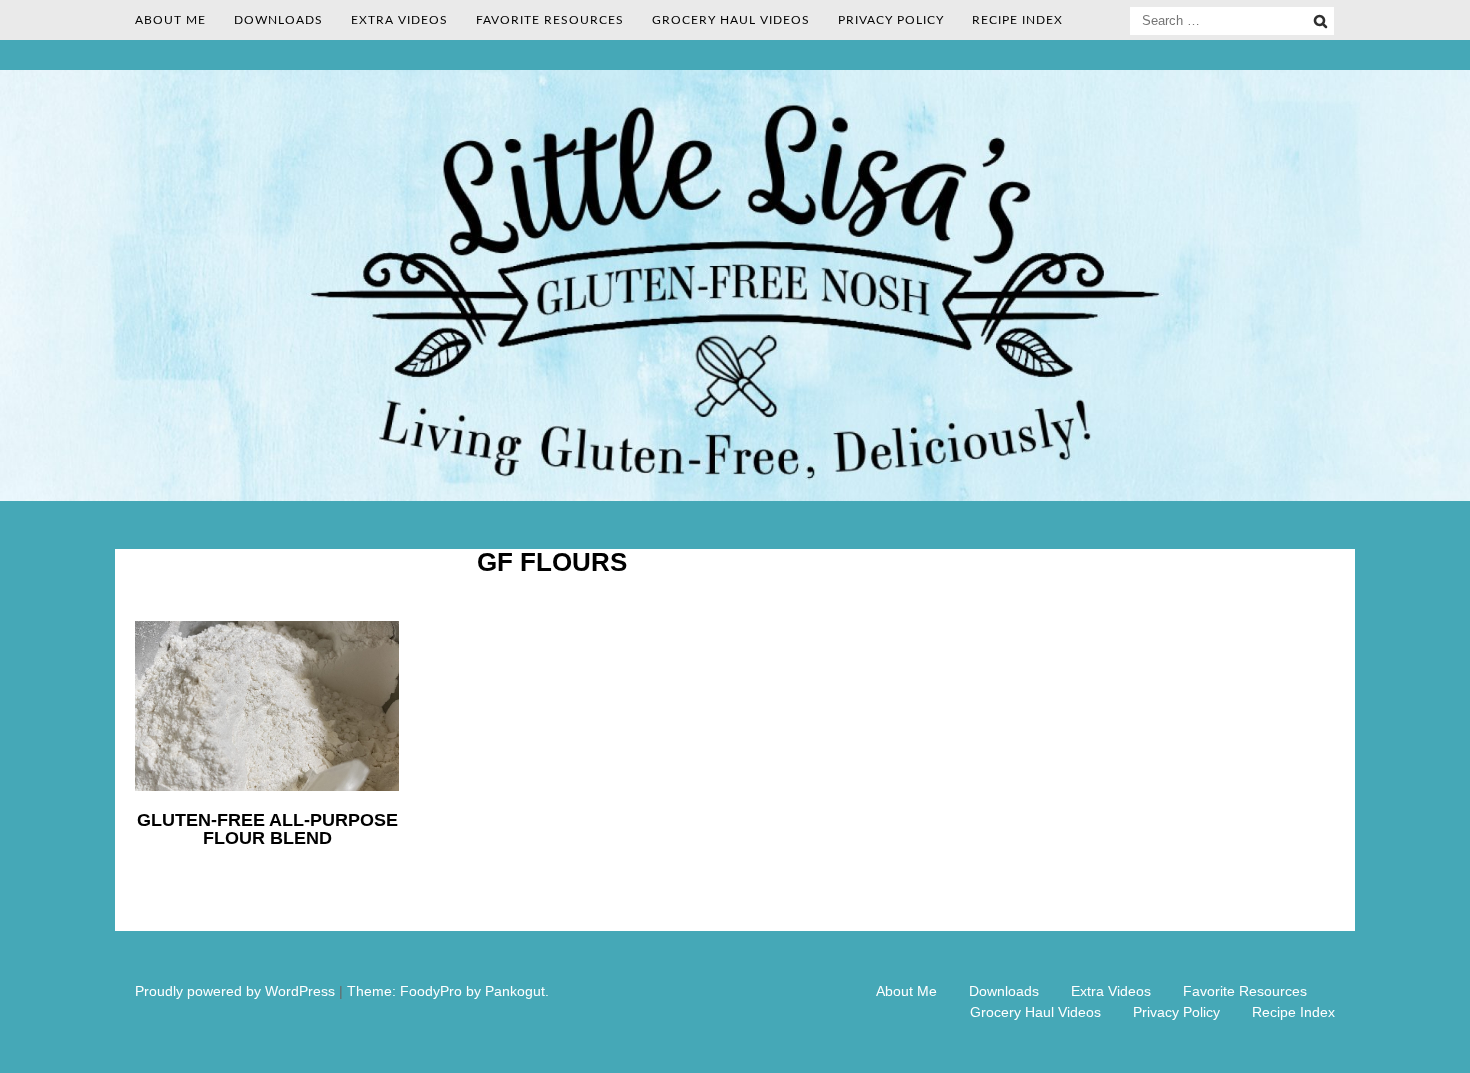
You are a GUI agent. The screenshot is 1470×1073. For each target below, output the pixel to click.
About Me (170, 20)
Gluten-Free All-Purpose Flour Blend (267, 829)
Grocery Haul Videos (731, 20)
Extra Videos (399, 20)
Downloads (278, 20)
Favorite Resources (550, 20)
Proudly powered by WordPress (235, 991)
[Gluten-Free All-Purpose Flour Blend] (267, 786)
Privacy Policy (891, 20)
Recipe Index (1017, 20)
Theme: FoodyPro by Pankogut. (448, 991)
